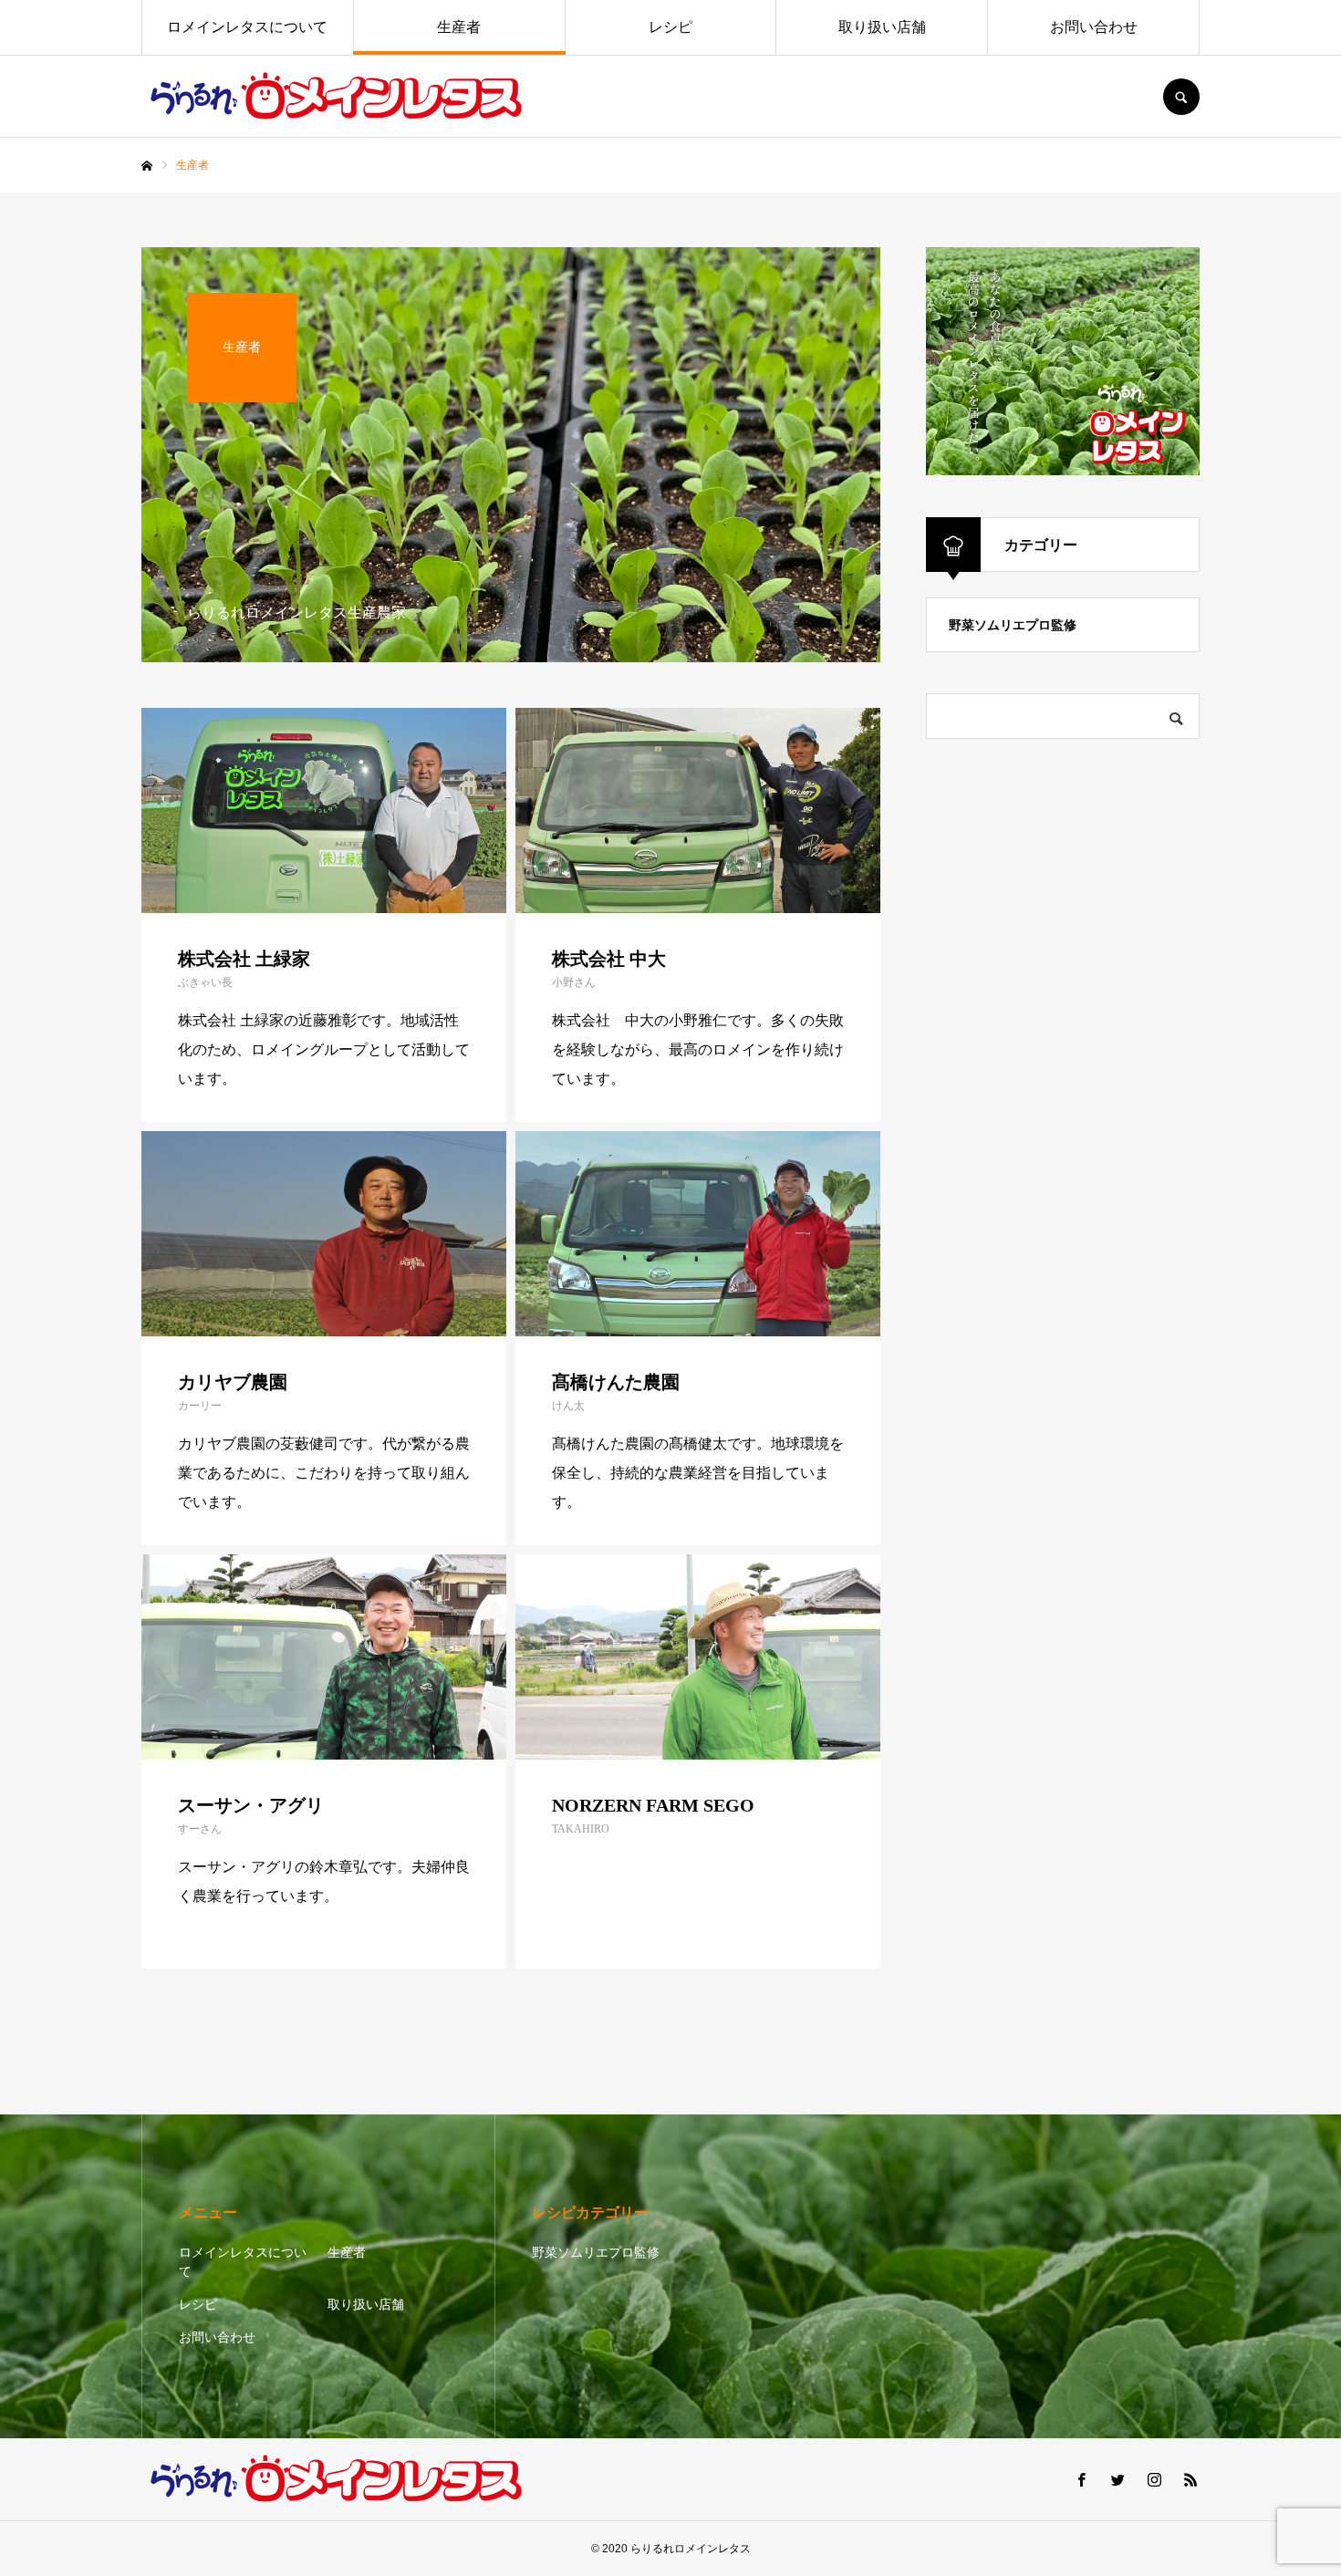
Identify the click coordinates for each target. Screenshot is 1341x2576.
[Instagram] (1154, 2479)
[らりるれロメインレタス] (339, 97)
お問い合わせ (1094, 27)
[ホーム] (147, 166)
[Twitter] (1117, 2479)
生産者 (459, 27)
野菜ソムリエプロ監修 (1013, 625)
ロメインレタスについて (247, 27)
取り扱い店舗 (882, 27)
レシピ (670, 27)
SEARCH (1181, 97)
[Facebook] (1081, 2479)
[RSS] (1190, 2479)
